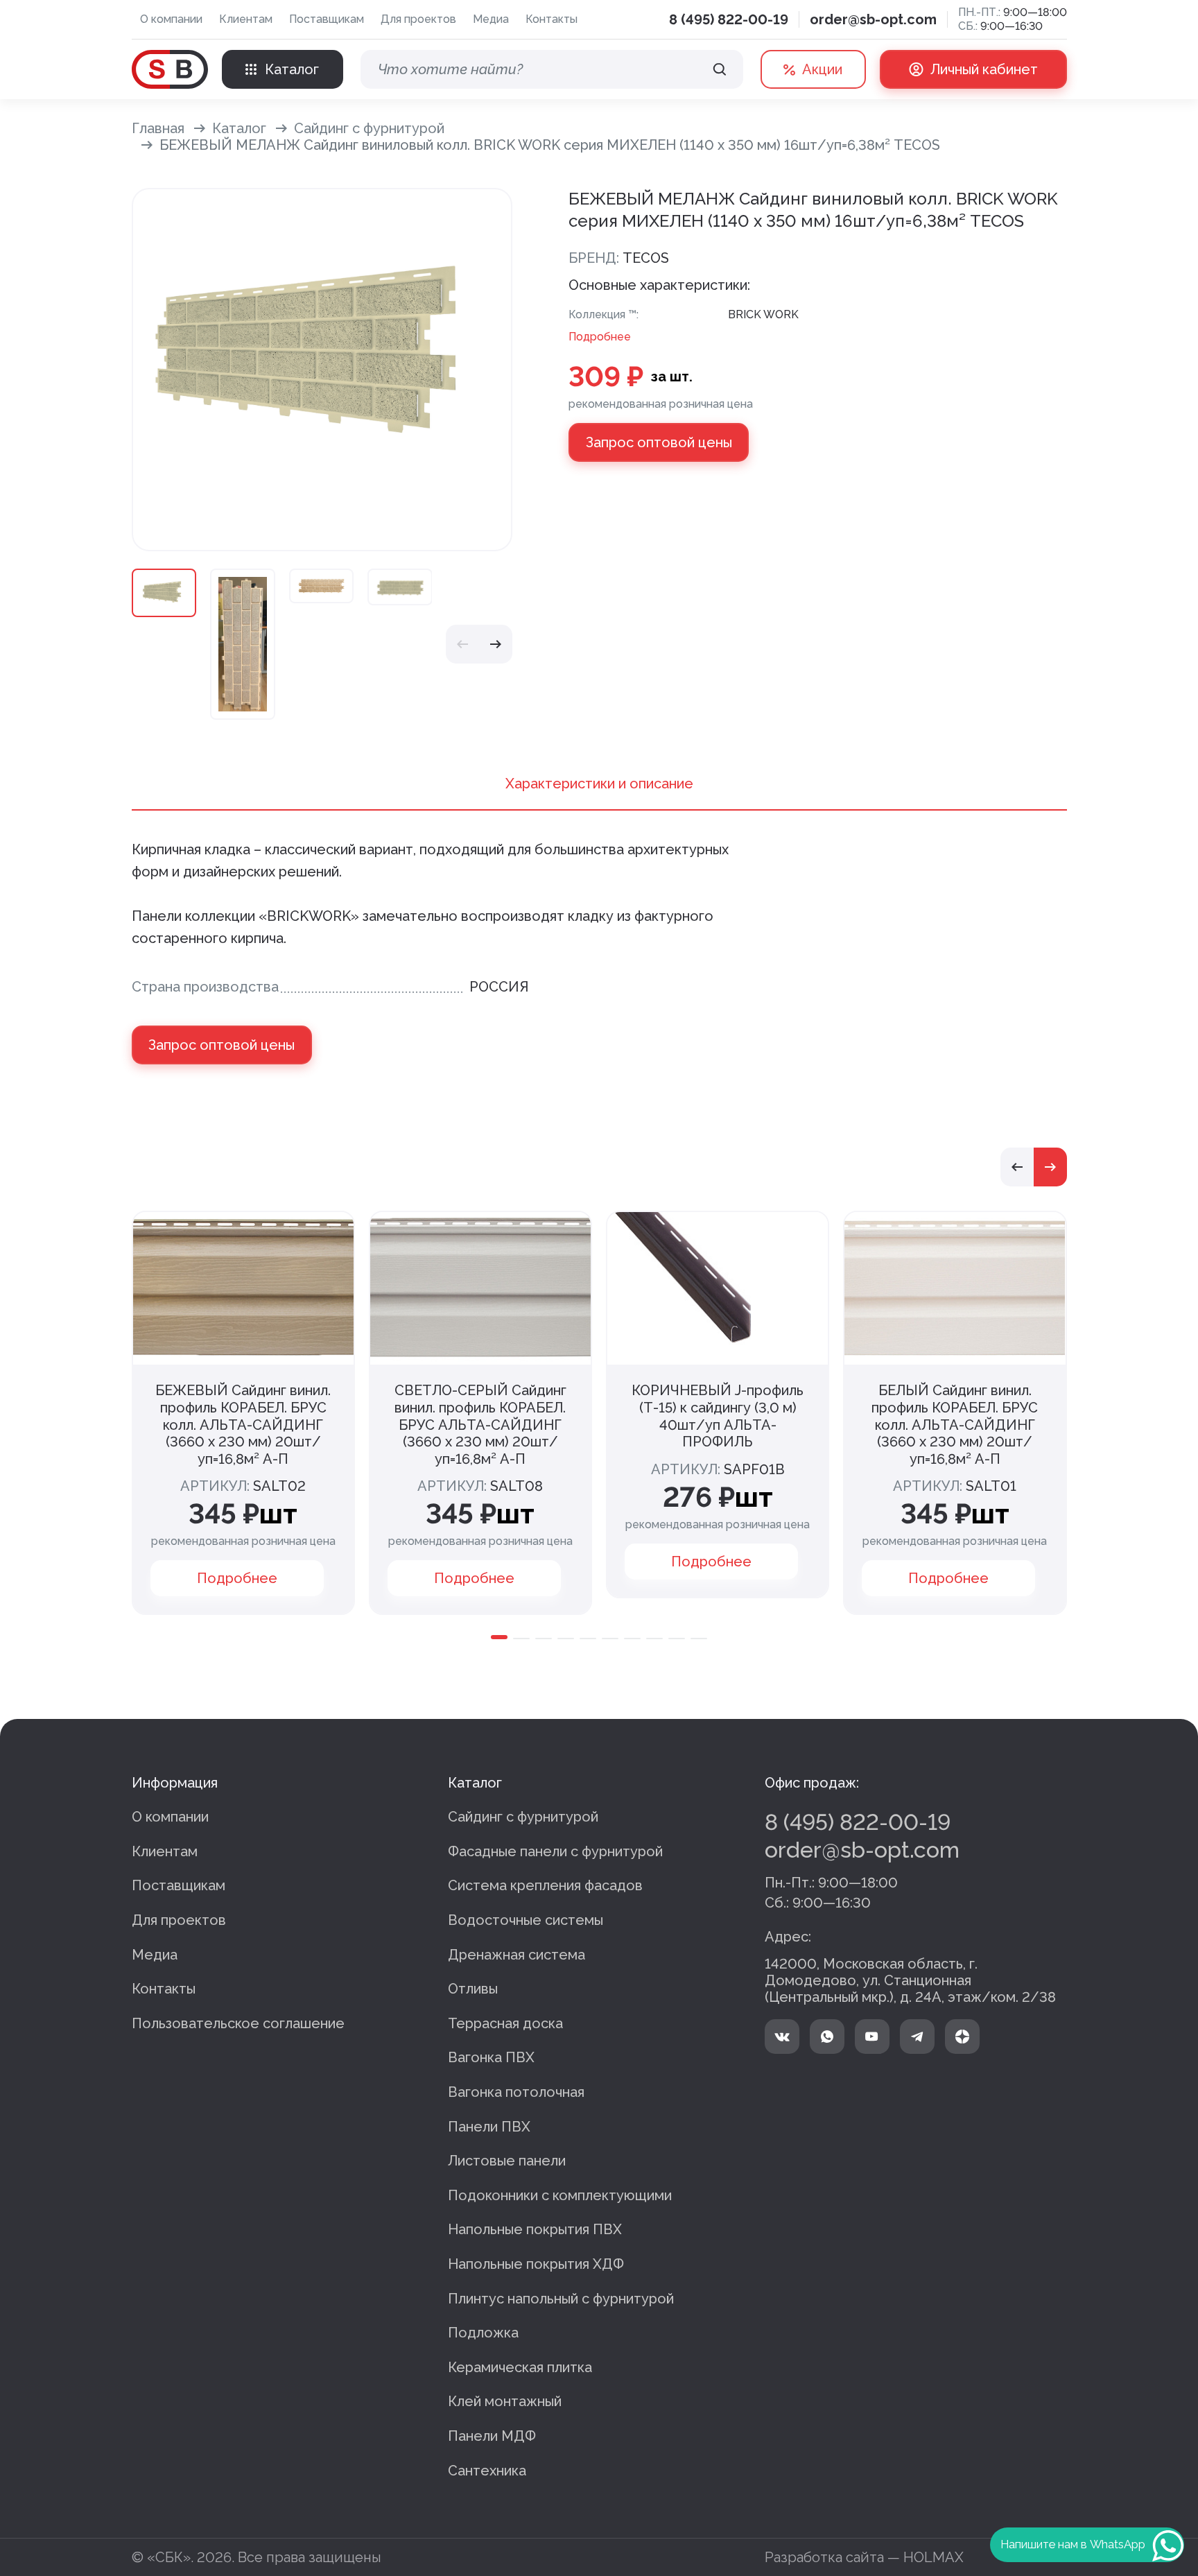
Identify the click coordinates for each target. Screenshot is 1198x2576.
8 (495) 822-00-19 (729, 19)
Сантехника (487, 2471)
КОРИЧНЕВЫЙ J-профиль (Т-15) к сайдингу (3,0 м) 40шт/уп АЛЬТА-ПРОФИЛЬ (718, 1416)
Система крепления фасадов (545, 1885)
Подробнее (600, 337)
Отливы (473, 1989)
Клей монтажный (505, 2401)
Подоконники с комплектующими (560, 2195)
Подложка (483, 2333)
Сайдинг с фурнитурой (369, 128)
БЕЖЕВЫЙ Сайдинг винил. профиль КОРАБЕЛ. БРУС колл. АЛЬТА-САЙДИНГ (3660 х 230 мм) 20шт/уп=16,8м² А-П (243, 1424)
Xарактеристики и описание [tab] (599, 784)
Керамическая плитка (520, 2367)
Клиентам (246, 19)
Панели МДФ (492, 2436)
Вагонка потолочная (516, 2092)
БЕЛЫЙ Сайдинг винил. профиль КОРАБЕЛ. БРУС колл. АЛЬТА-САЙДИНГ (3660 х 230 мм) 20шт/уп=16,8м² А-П (955, 1424)
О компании (171, 19)
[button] (462, 644)
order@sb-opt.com (873, 19)
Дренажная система (516, 1955)
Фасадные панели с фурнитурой (555, 1851)
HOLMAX (934, 2557)
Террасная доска (505, 2023)
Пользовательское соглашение (238, 2023)
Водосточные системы (526, 1920)
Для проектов (418, 19)
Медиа (491, 19)
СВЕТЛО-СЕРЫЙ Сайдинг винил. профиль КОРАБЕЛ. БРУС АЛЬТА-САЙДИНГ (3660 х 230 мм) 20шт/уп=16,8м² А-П (480, 1424)
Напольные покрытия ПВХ (535, 2229)
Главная (158, 128)
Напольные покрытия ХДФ (536, 2264)
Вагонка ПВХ (491, 2057)
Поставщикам (327, 19)
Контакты (552, 19)
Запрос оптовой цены (659, 442)
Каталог (239, 128)
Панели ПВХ (489, 2127)
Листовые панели (507, 2161)
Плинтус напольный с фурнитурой (561, 2299)
